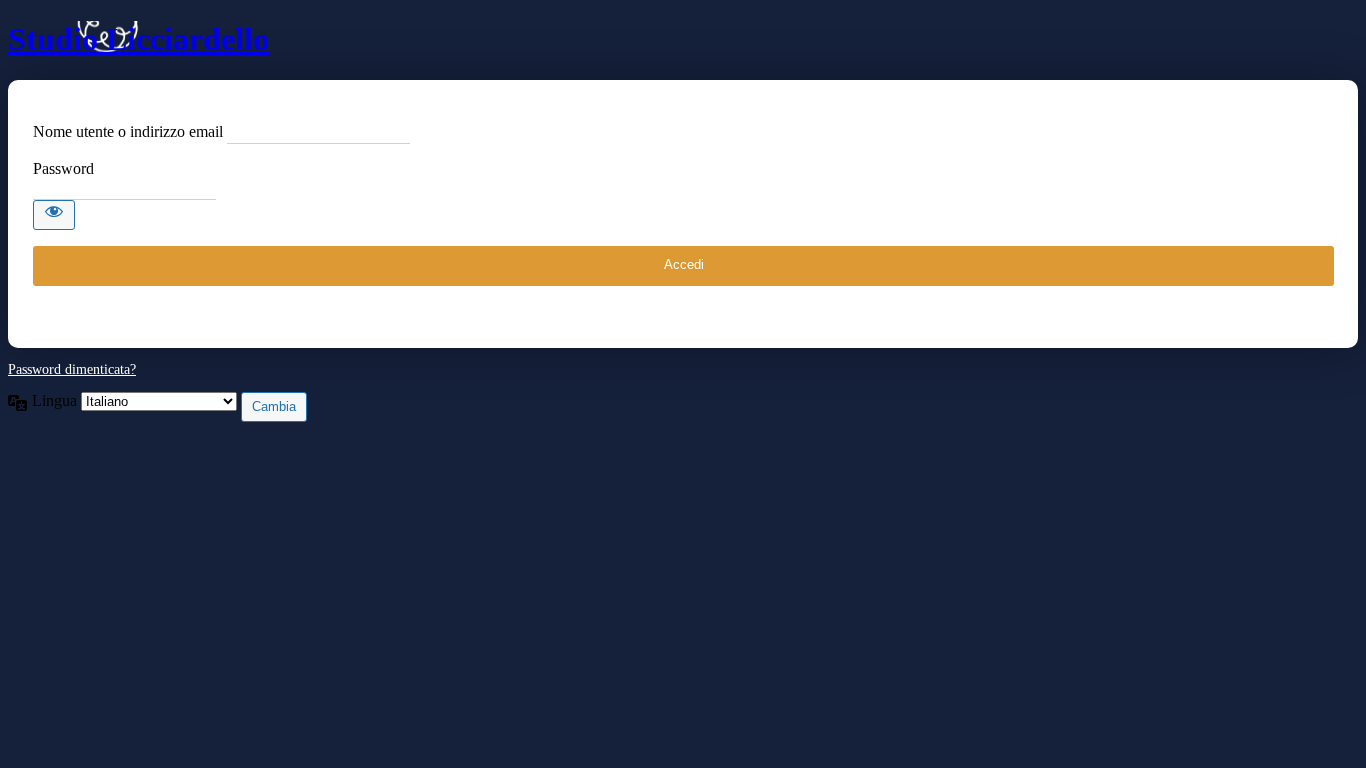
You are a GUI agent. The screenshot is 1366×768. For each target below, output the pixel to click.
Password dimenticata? (72, 369)
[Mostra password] (54, 215)
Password (63, 168)
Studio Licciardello (138, 39)
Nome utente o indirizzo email (128, 131)
